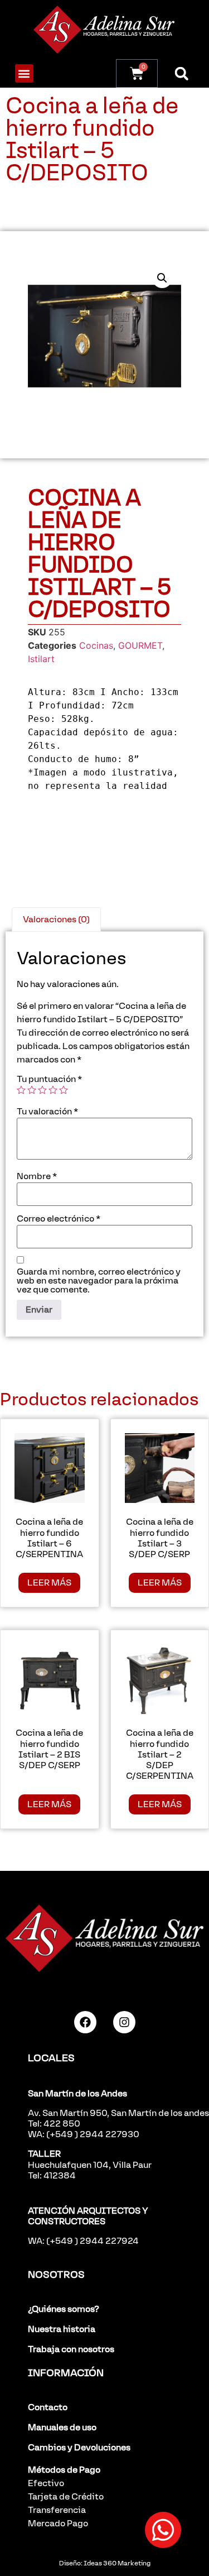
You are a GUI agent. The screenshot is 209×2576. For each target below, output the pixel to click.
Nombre (37, 1176)
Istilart (41, 659)
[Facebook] (85, 2022)
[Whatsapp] (163, 2530)
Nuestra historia (62, 2329)
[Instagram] (124, 2022)
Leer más (49, 1583)
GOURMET (140, 645)
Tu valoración (47, 1112)
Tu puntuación (49, 1079)
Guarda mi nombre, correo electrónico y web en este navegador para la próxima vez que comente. (99, 1281)
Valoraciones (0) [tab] (56, 919)
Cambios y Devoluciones (79, 2447)
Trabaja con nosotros (71, 2349)
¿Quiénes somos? (64, 2309)
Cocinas (96, 645)
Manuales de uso (62, 2427)
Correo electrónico (59, 1219)
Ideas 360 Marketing (117, 2563)
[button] (24, 73)
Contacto (48, 2407)
